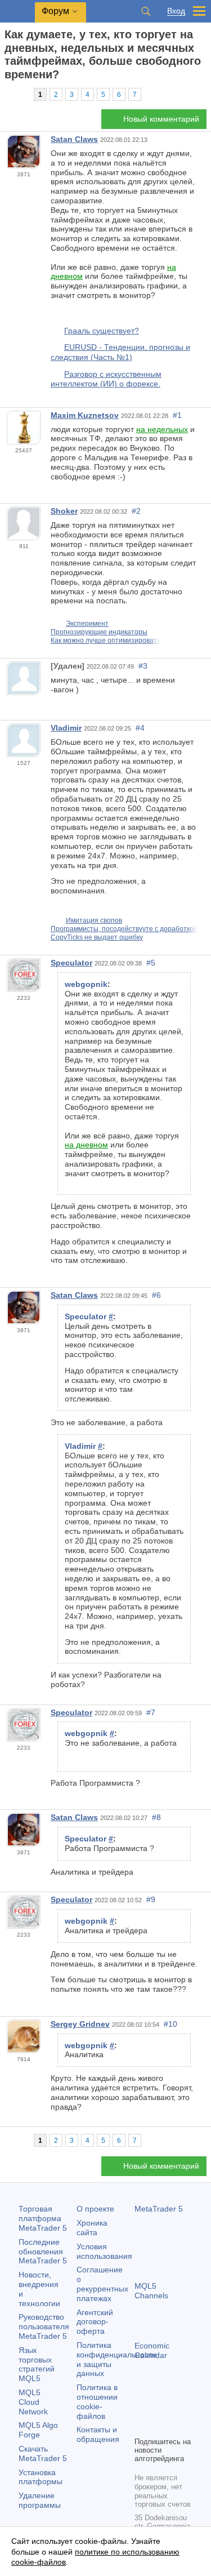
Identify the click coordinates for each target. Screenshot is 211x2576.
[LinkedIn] (159, 2426)
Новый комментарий (161, 119)
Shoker (64, 511)
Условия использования (104, 2251)
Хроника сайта (92, 2228)
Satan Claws (74, 139)
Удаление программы (40, 2500)
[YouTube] (141, 2426)
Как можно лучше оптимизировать (105, 640)
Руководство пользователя (44, 2326)
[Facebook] (141, 2408)
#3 (143, 666)
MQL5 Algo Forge (38, 2430)
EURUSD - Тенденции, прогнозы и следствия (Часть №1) (120, 352)
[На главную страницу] (8, 94)
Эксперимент (87, 624)
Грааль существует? (102, 331)
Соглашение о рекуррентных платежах (102, 2284)
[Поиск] (146, 11)
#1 (177, 415)
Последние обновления (43, 2252)
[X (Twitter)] (177, 2408)
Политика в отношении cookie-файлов (97, 2401)
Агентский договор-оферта (95, 2322)
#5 (151, 963)
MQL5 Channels (151, 2291)
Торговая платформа (43, 2218)
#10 (170, 2024)
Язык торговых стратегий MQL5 (37, 2364)
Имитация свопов (94, 920)
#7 (151, 1712)
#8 (156, 1817)
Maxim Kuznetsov (85, 415)
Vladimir (66, 728)
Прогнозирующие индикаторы (99, 632)
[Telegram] (159, 2408)
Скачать (43, 2453)
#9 (151, 1899)
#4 (140, 728)
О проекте (95, 2209)
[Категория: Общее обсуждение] (21, 94)
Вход (176, 11)
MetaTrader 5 (159, 2209)
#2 (136, 511)
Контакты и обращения (98, 2434)
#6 (156, 1295)
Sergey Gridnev (80, 2024)
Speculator (71, 963)
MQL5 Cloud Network (33, 2402)
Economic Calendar (152, 2350)
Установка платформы (41, 2477)
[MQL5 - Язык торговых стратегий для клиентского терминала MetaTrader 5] (17, 12)
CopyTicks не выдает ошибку (97, 937)
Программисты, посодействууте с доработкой (124, 929)
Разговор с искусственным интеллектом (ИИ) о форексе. (106, 379)
